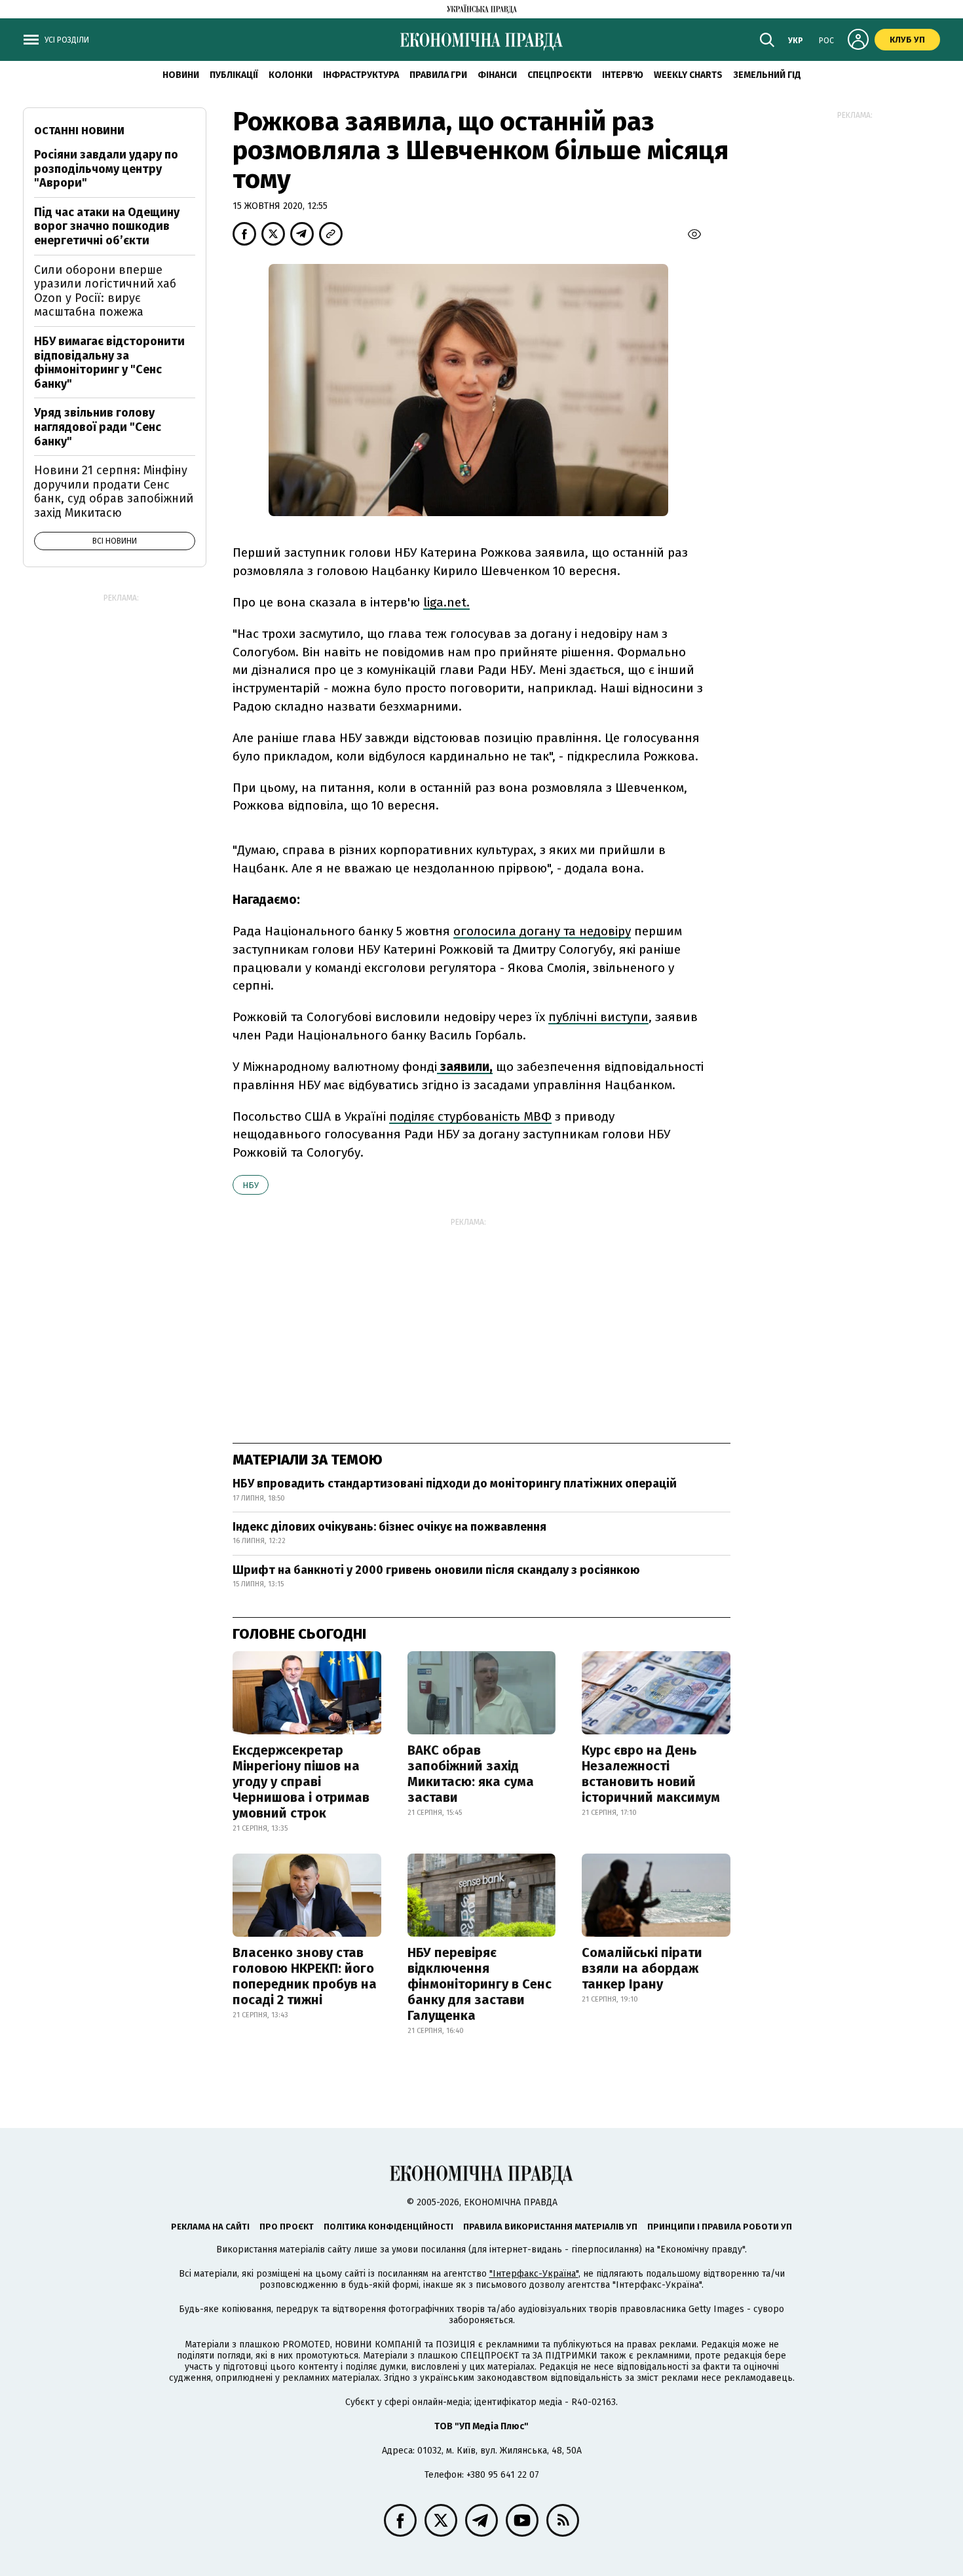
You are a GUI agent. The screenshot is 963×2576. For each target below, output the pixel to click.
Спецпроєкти (559, 75)
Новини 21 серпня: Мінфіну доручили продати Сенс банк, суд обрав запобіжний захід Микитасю (114, 492)
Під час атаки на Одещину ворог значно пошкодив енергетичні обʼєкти (107, 226)
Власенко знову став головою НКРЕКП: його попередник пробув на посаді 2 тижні (305, 1976)
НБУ (251, 1185)
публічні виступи (598, 1017)
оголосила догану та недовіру (542, 931)
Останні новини (79, 131)
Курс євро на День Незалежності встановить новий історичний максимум (651, 1774)
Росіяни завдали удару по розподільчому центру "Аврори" (106, 169)
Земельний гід (767, 75)
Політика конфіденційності (388, 2227)
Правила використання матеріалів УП (550, 2227)
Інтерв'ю (623, 75)
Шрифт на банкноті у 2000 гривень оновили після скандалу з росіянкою (436, 1570)
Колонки (291, 75)
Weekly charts (688, 75)
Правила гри (438, 75)
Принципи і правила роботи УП (720, 2227)
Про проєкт (287, 2227)
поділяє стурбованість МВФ (470, 1116)
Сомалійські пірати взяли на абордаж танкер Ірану (642, 1968)
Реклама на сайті (210, 2227)
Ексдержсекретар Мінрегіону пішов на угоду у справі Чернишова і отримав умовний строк (301, 1782)
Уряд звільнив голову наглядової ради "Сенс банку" (98, 427)
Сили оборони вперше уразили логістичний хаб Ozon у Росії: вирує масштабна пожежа (105, 291)
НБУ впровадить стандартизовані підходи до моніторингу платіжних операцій (455, 1484)
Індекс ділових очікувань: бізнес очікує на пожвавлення (389, 1527)
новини (181, 75)
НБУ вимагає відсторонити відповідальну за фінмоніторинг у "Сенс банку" (109, 363)
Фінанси (497, 75)
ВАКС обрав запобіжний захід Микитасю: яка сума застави (471, 1774)
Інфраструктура (361, 75)
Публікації (234, 75)
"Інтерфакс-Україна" (534, 2274)
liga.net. (446, 602)
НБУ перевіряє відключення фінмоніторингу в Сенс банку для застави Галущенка (480, 1984)
